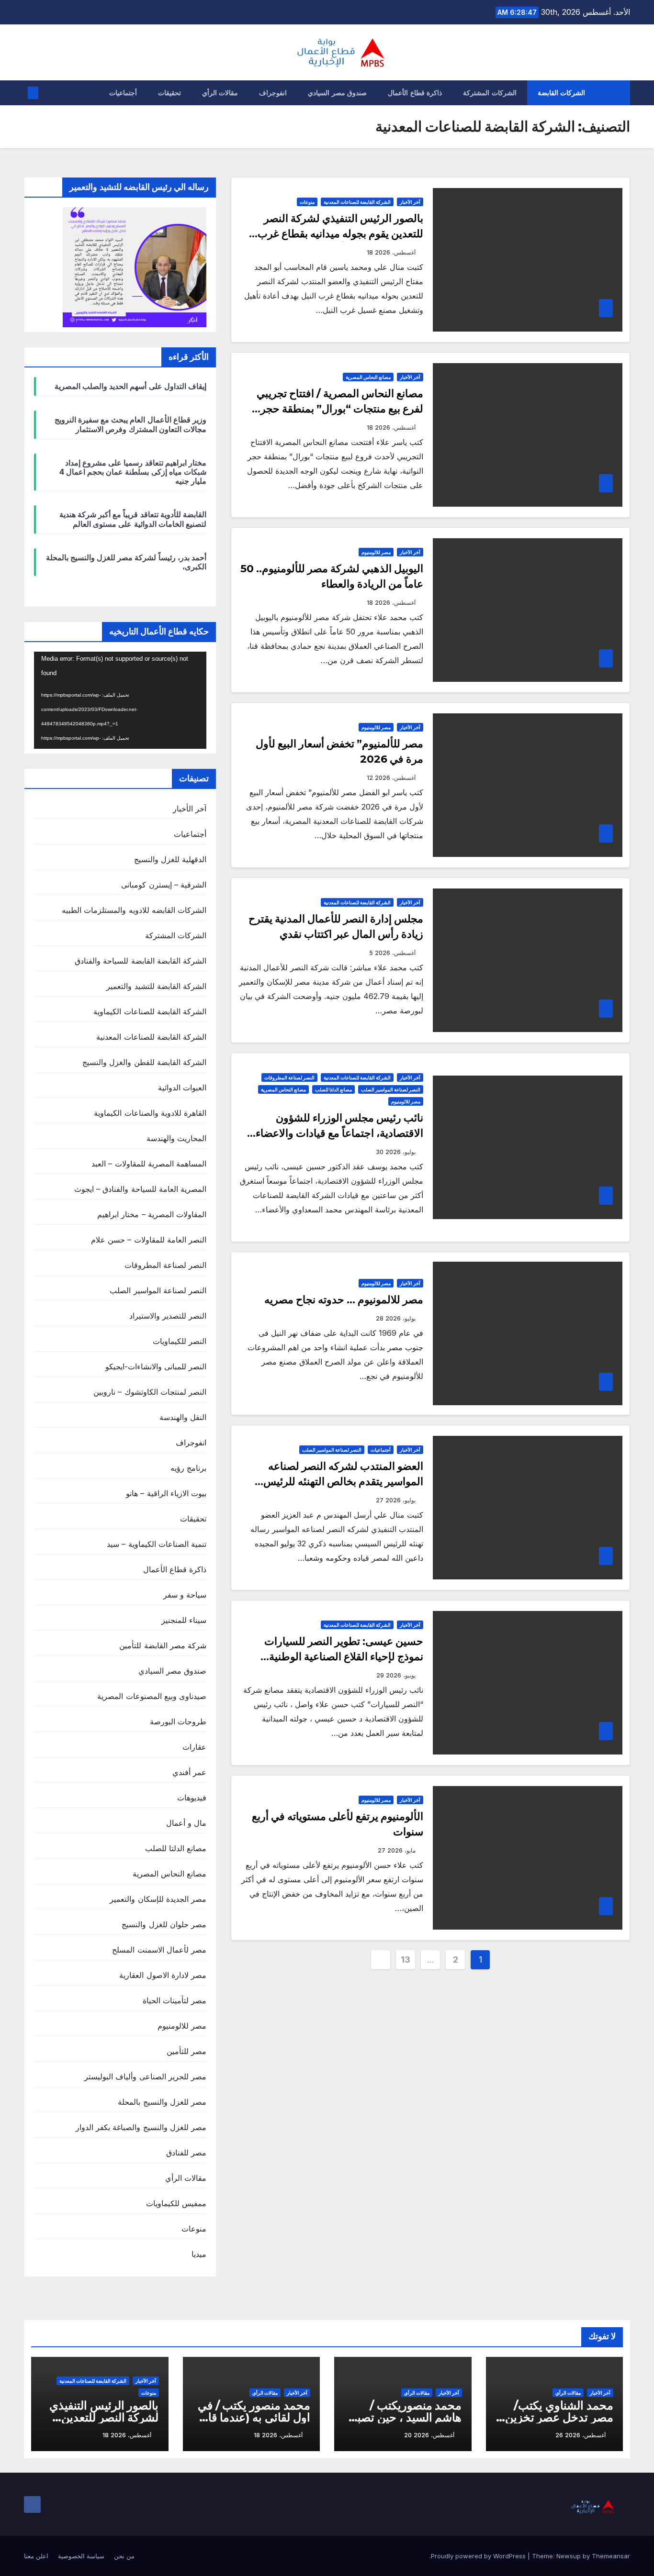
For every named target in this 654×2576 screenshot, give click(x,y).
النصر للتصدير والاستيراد (168, 1316)
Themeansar (611, 2556)
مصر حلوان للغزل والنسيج (164, 1924)
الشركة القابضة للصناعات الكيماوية (150, 1011)
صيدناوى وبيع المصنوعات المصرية (152, 1696)
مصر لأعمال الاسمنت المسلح (159, 1950)
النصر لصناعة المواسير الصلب (391, 1089)
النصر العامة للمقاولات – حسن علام (149, 1240)
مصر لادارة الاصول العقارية (163, 1975)
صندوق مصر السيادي (337, 93)
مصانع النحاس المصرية (368, 377)
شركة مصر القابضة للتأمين (163, 1645)
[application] (120, 700)
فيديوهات (192, 1798)
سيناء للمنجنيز (184, 1620)
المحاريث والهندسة (176, 1138)
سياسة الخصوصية (81, 2556)
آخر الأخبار (410, 202)
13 (405, 1960)
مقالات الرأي (220, 93)
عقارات (194, 1747)
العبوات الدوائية (182, 1088)
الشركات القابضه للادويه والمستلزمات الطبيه (134, 910)
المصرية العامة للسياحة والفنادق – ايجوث (140, 1189)
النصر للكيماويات (180, 1341)
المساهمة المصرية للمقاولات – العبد (149, 1164)
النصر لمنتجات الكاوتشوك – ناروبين (150, 1392)
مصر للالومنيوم (376, 552)
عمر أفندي (189, 1772)
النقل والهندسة (183, 1417)
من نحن (124, 2556)
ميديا (199, 2254)
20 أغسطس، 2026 (429, 2435)
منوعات (307, 202)
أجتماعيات (123, 93)
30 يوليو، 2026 (396, 1152)
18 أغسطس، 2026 (391, 252)
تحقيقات (169, 93)
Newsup (569, 2556)
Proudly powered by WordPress (479, 2556)
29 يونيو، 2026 (396, 1675)
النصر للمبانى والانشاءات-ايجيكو (156, 1366)
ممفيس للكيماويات (176, 2203)
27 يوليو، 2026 (396, 1500)
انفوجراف (273, 93)
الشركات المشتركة (490, 93)
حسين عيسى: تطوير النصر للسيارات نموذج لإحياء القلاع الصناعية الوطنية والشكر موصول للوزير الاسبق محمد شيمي (331, 1657)
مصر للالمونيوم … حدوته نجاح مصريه (344, 1300)
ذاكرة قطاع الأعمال (415, 93)
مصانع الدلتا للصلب (333, 1089)
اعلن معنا (36, 2556)
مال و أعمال (186, 1823)
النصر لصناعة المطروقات (289, 1077)
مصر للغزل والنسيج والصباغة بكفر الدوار (141, 2127)
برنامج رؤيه (188, 1468)
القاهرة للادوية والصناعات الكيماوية (150, 1113)
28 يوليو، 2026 (396, 1318)
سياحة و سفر (185, 1595)
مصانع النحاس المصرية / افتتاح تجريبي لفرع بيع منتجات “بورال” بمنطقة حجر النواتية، (340, 409)
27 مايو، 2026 (397, 1850)
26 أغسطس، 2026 (581, 2435)
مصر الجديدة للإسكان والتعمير (158, 1899)
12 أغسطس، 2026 (391, 778)
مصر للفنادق (186, 2153)
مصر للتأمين (186, 2051)
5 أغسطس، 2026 (392, 953)
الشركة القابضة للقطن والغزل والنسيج (144, 1062)
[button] (49, 93)
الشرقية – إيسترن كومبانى (164, 885)
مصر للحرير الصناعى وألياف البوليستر (145, 2076)
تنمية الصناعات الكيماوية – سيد (157, 1544)
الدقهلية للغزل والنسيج (170, 859)
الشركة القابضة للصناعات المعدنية (357, 202)
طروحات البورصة (178, 1721)
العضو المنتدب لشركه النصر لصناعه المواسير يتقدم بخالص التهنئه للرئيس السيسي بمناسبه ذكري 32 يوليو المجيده (337, 1482)
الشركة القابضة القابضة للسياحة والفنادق (141, 961)
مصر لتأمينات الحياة (175, 2000)
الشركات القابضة (562, 93)
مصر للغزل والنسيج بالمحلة (162, 2102)
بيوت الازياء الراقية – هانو (166, 1493)
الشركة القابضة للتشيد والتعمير (156, 986)
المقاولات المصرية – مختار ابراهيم (152, 1214)
